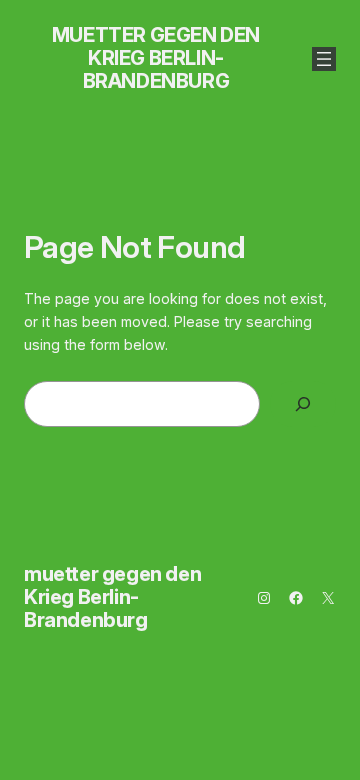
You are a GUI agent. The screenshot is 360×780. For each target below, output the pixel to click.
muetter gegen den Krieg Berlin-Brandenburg (156, 58)
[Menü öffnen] (324, 59)
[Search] (303, 404)
